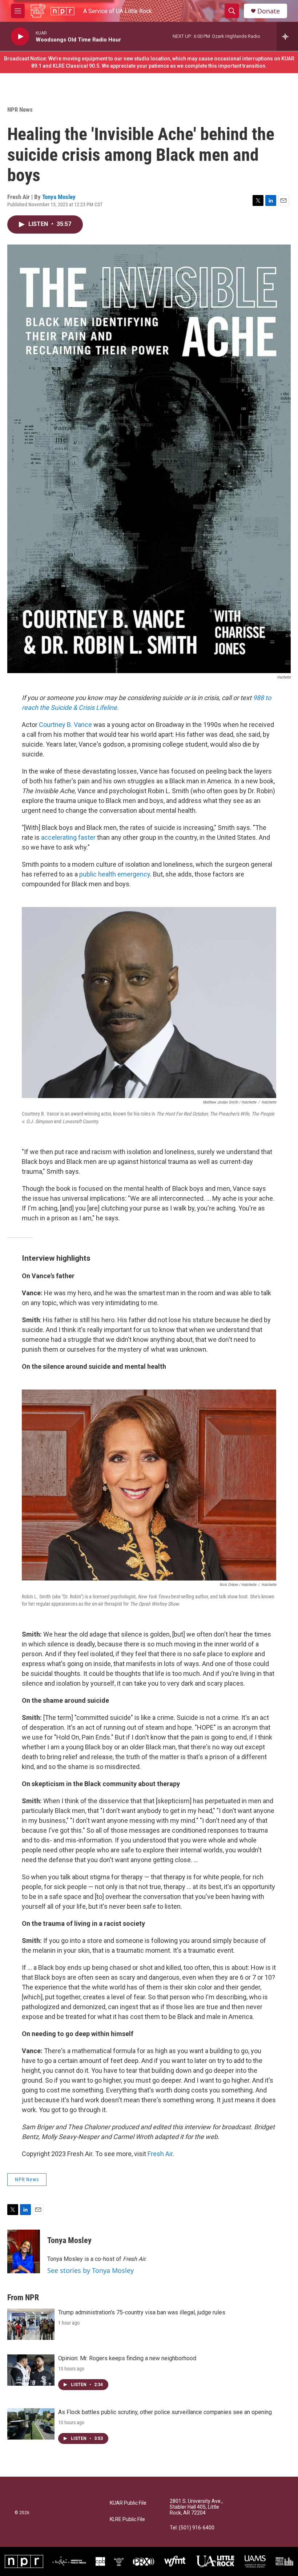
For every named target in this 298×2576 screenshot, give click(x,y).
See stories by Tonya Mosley (90, 2270)
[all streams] (287, 36)
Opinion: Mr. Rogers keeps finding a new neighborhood (127, 2358)
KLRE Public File (127, 2519)
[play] (20, 37)
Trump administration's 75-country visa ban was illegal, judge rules (142, 2312)
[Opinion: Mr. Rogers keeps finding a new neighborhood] (31, 2370)
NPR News (20, 110)
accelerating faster (69, 837)
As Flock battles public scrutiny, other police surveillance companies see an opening (165, 2412)
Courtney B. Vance (65, 725)
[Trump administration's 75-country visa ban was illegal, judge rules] (31, 2324)
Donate (269, 11)
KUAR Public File (128, 2503)
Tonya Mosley (59, 197)
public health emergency (115, 874)
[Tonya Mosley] (24, 2251)
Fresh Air (160, 2154)
